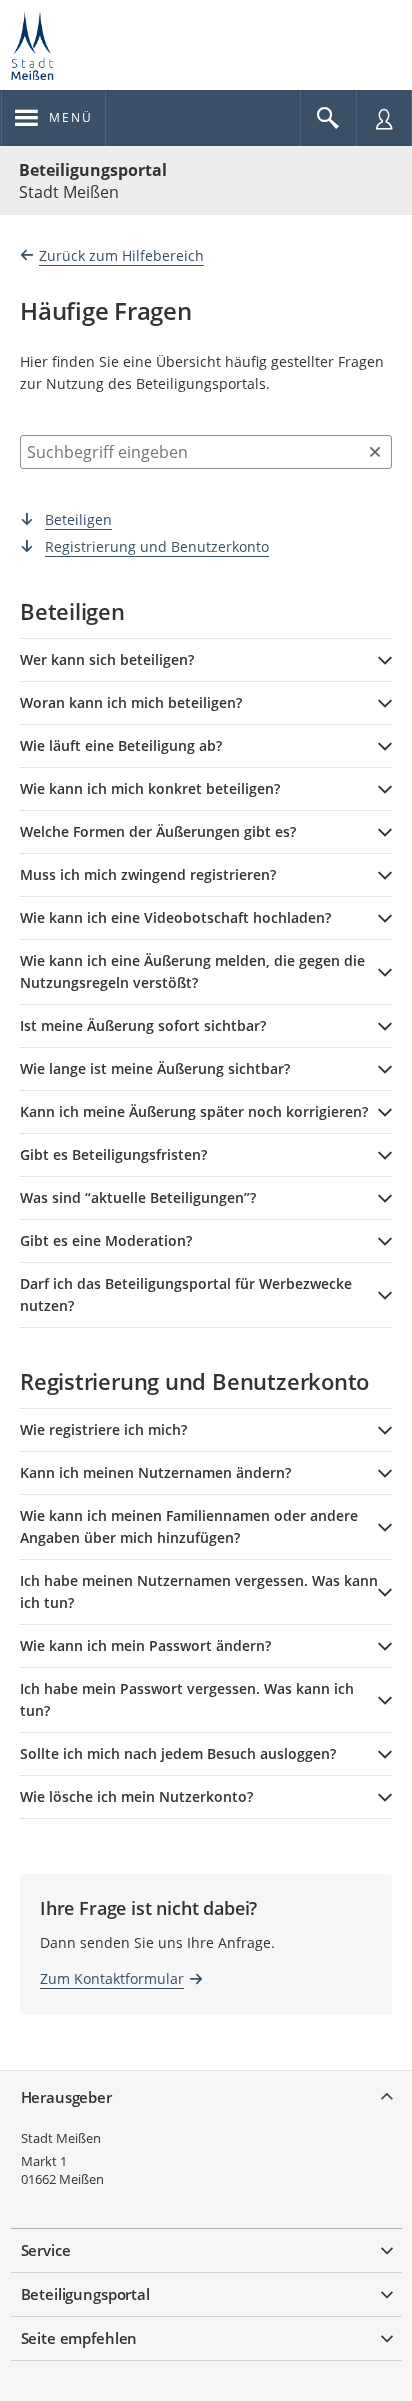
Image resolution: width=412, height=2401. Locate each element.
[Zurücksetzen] (375, 452)
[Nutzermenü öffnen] (384, 118)
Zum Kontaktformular (112, 1978)
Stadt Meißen (61, 2138)
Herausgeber (66, 2097)
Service (46, 2250)
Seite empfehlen (79, 2338)
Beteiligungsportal (93, 170)
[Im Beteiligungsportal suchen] (328, 118)
